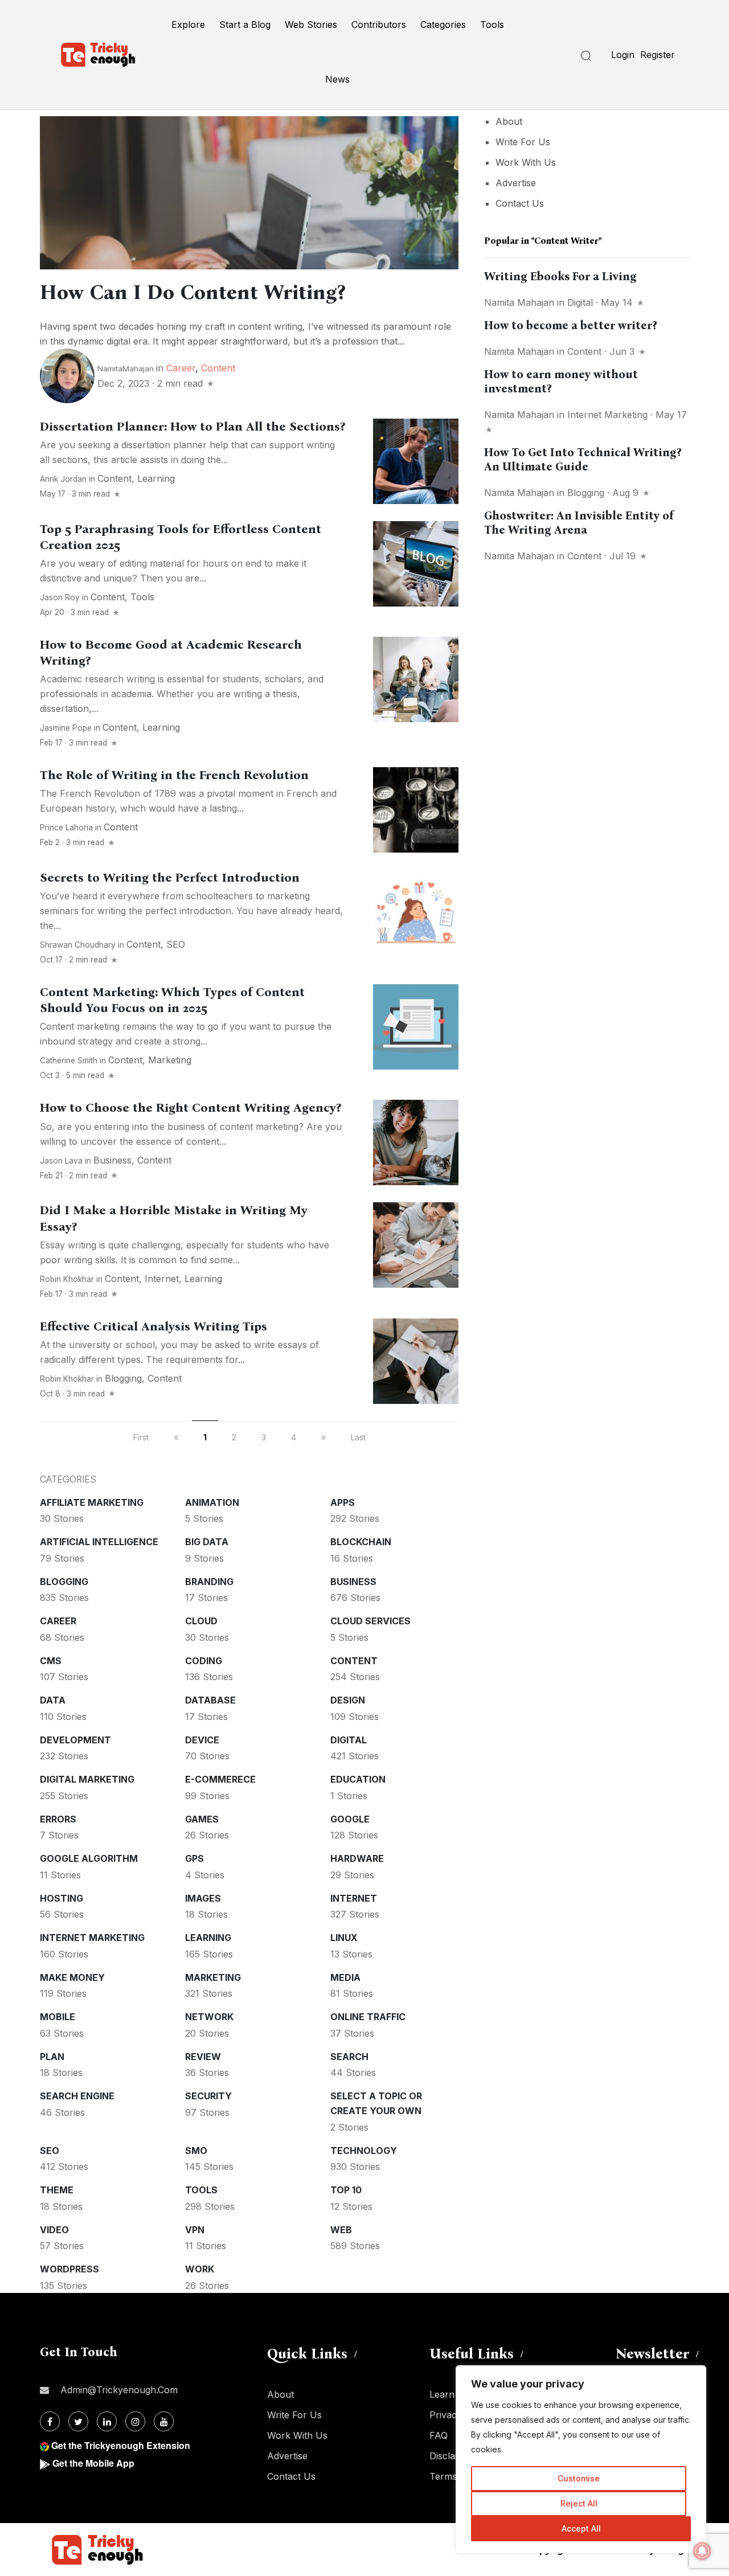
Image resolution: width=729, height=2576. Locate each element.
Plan (52, 2057)
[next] (323, 1437)
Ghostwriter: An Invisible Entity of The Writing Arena (579, 523)
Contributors (379, 24)
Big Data (207, 1542)
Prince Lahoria (66, 828)
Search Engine (77, 2096)
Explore (188, 24)
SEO (176, 944)
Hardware (357, 1858)
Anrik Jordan (63, 479)
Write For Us (523, 142)
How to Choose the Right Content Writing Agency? (191, 1108)
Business (112, 1160)
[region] (581, 2459)
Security (208, 2096)
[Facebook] (50, 2421)
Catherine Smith (69, 1060)
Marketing (170, 1060)
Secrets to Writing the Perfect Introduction (170, 878)
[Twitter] (78, 2421)
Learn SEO (453, 2394)
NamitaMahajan (126, 368)
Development (75, 1740)
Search (349, 2057)
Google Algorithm (89, 1858)
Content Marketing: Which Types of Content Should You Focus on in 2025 (172, 1000)
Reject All (579, 2503)
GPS (194, 1858)
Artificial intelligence (99, 1542)
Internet (162, 1279)
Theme (57, 2190)
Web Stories (311, 24)
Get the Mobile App (93, 2463)
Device (202, 1740)
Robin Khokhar (67, 1279)
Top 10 (346, 2190)
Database (210, 1700)
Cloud (201, 1621)
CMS (51, 1661)
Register (658, 55)
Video (54, 2230)
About (509, 121)
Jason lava (61, 1161)
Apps (343, 1502)
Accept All (581, 2528)
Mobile (58, 2017)
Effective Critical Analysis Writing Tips (153, 1326)
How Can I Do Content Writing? (193, 292)
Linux (344, 1938)
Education (358, 1779)
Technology (364, 2151)
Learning (156, 478)
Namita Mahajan (519, 302)
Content (218, 368)
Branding (209, 1582)
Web (341, 2230)
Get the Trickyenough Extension (121, 2445)
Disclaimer (452, 2456)
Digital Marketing (87, 1779)
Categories (443, 24)
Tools (492, 24)
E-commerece (220, 1779)
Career (181, 368)
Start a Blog (245, 24)
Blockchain (361, 1542)
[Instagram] (135, 2421)
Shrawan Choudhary (78, 945)
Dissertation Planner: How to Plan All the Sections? (193, 427)
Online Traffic (368, 2017)
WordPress (69, 2269)
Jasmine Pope (66, 728)
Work (200, 2269)
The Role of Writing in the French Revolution (174, 775)
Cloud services (370, 1621)
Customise (579, 2478)
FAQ (439, 2435)
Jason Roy (60, 597)
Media (345, 1977)
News (337, 79)
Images (203, 1898)
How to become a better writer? (570, 325)
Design (348, 1700)
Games (202, 1819)
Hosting (62, 1898)
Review (203, 2057)
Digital (349, 1740)
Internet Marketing (92, 1938)
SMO (196, 2151)
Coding (204, 1661)
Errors (58, 1819)
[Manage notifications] (702, 2551)
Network (209, 2017)
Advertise (516, 183)
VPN (195, 2230)
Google (350, 1819)
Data (53, 1700)
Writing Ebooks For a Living (560, 276)
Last (358, 1437)
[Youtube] (164, 2421)
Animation (212, 1502)
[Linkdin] (107, 2421)
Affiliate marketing (92, 1502)
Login (623, 55)
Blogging (123, 1378)
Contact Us (520, 203)
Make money (72, 1977)
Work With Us (526, 162)
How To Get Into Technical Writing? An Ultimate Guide (583, 459)
